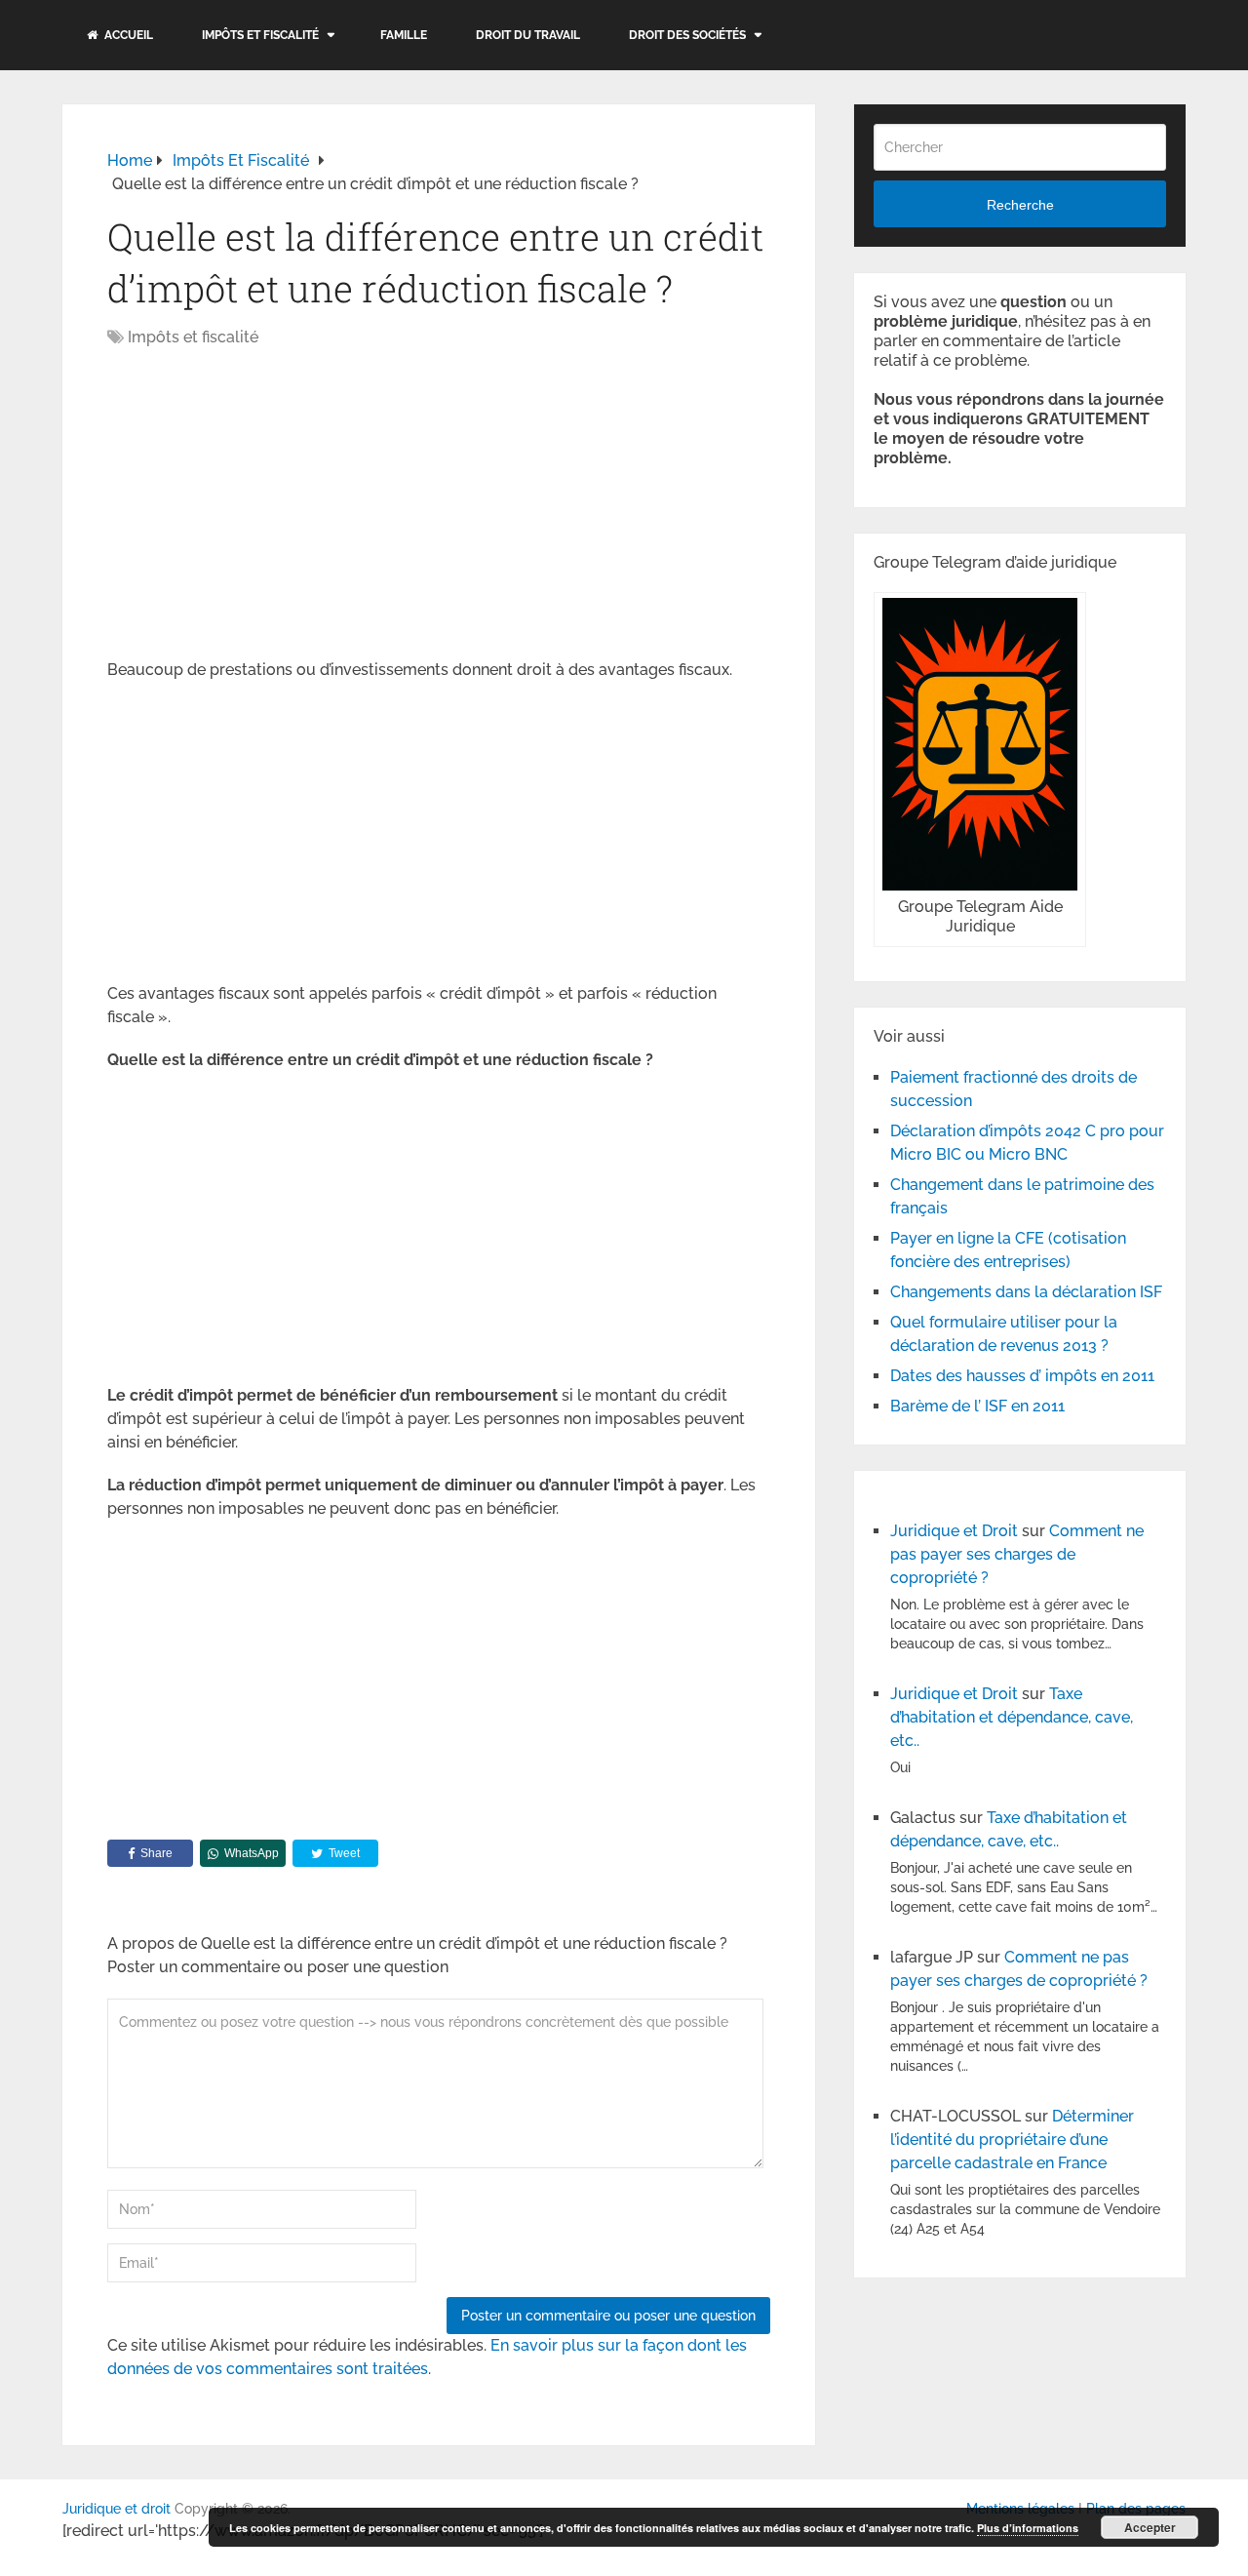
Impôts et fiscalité (260, 35)
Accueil (127, 35)
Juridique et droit (117, 2509)
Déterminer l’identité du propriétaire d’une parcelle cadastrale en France (1012, 2140)
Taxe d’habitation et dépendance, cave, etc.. (1012, 1717)
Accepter (1150, 2527)
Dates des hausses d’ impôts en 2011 (1022, 1376)
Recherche (1020, 205)
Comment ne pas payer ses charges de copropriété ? (1017, 1554)
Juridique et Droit (954, 1531)
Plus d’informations (1028, 2528)
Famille (404, 35)
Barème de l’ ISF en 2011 (977, 1406)
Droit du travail (528, 35)
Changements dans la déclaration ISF (1026, 1292)
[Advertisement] (271, 505)
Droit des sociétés (687, 35)
